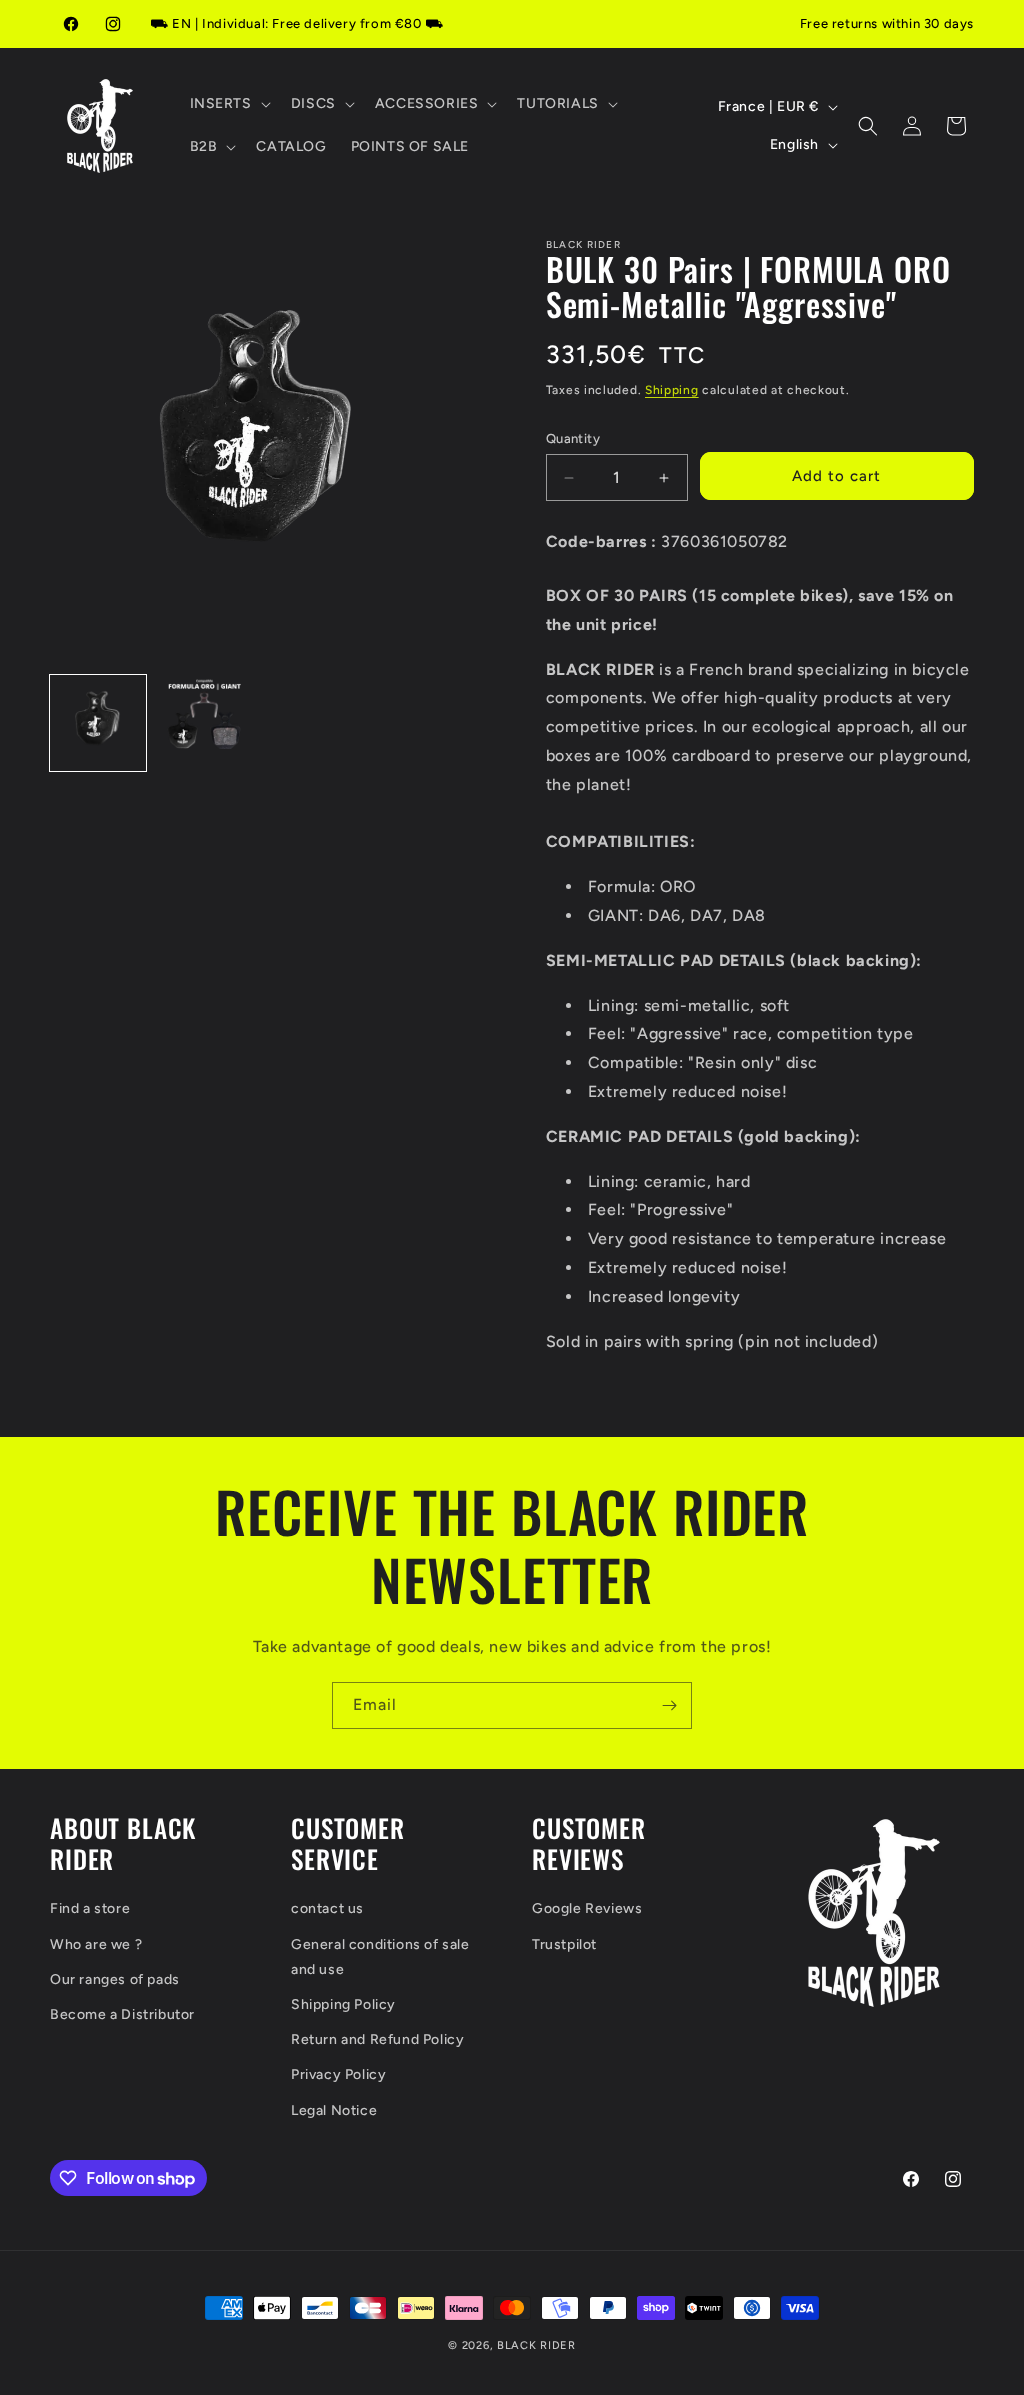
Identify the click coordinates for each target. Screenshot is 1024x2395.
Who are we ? (96, 1944)
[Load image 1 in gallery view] (98, 723)
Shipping (672, 390)
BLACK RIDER (536, 2345)
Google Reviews (587, 1908)
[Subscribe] (669, 1705)
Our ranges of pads (115, 1979)
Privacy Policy (338, 2074)
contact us (327, 1908)
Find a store (90, 1908)
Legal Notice (334, 2110)
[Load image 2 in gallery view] (204, 723)
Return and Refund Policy (377, 2039)
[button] (228, 104)
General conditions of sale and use (380, 1957)
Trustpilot (564, 1944)
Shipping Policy (343, 2004)
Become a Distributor (122, 2014)
